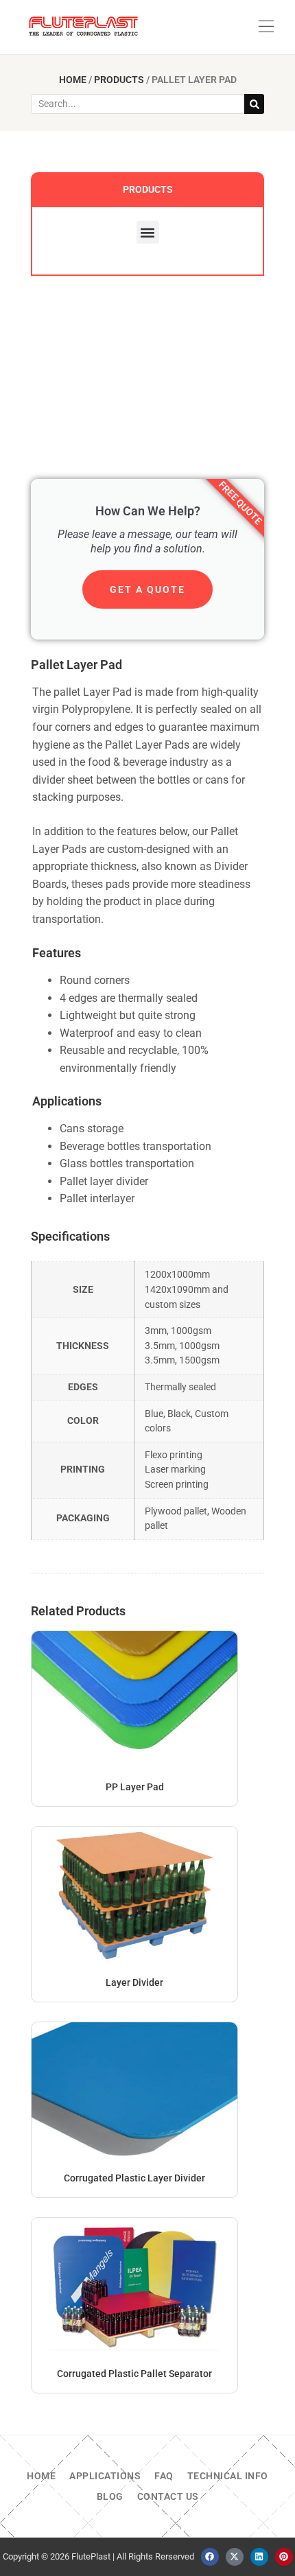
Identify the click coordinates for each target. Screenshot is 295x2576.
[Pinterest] (284, 2557)
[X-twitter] (235, 2557)
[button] (266, 27)
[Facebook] (210, 2557)
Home (73, 80)
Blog (110, 2496)
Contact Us (168, 2496)
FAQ (164, 2476)
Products (119, 80)
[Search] (254, 104)
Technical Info (228, 2476)
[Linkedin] (259, 2557)
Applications (105, 2476)
